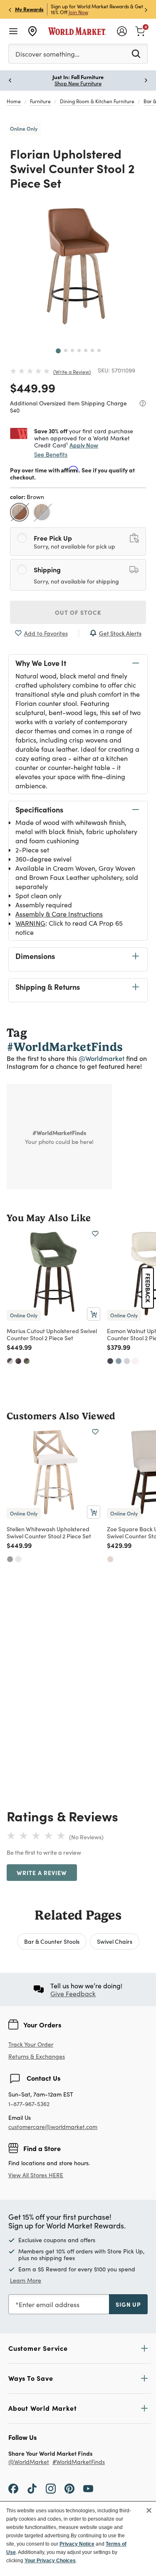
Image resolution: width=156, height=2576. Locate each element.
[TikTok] (32, 2488)
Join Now (78, 12)
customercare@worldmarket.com (53, 2127)
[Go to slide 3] (72, 350)
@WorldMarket (29, 2462)
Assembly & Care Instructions (59, 914)
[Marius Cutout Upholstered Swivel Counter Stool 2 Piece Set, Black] (18, 1361)
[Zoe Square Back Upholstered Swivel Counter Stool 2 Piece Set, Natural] (110, 1559)
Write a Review (72, 372)
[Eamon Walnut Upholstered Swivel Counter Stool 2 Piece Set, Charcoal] (110, 1361)
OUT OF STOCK (78, 612)
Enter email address (49, 2304)
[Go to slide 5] (86, 350)
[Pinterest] (69, 2488)
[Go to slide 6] (92, 350)
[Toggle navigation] (13, 31)
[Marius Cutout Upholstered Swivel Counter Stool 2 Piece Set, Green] (27, 1361)
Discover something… (47, 54)
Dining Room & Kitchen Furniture (97, 101)
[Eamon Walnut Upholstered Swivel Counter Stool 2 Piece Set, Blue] (119, 1361)
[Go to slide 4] (79, 350)
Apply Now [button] (84, 445)
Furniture (40, 101)
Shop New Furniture (78, 83)
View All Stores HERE (36, 2175)
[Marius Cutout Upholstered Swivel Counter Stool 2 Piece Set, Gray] (10, 1361)
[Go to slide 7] (99, 350)
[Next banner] (146, 9)
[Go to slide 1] (58, 351)
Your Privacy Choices (50, 2561)
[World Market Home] (77, 31)
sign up (128, 2304)
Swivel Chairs (115, 1941)
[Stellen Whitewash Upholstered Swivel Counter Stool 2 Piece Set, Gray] (10, 1559)
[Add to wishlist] (95, 1234)
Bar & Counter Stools (52, 1941)
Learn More (26, 2280)
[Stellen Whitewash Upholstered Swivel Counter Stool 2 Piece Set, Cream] (18, 1559)
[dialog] (78, 2539)
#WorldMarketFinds (79, 2462)
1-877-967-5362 (29, 2104)
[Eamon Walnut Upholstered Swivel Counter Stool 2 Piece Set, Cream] (135, 1361)
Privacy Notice (77, 2544)
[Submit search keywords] (136, 53)
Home (14, 101)
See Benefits (51, 454)
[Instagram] (51, 2488)
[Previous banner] (10, 9)
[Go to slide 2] (66, 350)
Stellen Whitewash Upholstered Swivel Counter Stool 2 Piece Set (49, 1532)
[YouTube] (88, 2488)
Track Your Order (31, 2044)
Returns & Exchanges (37, 2057)
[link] (140, 30)
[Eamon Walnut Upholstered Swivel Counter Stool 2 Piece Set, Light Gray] (127, 1361)
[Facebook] (13, 2488)
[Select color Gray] (43, 513)
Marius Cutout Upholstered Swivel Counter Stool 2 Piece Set (52, 1334)
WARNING (30, 923)
